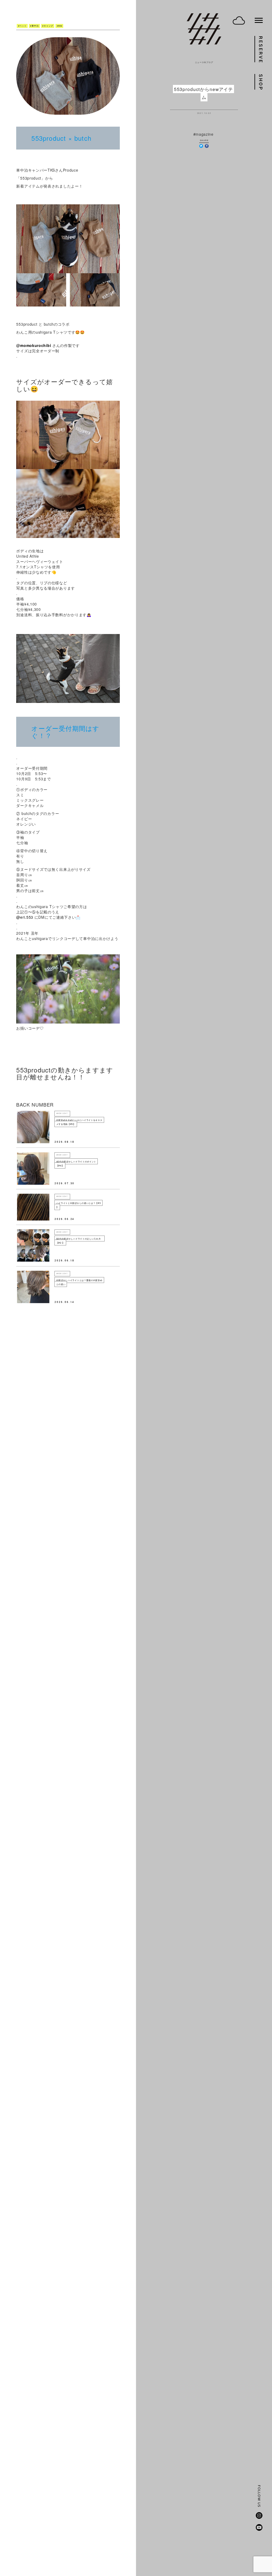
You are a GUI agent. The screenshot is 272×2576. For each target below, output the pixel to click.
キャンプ (48, 26)
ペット (23, 26)
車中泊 (35, 26)
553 (60, 26)
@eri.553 (25, 917)
